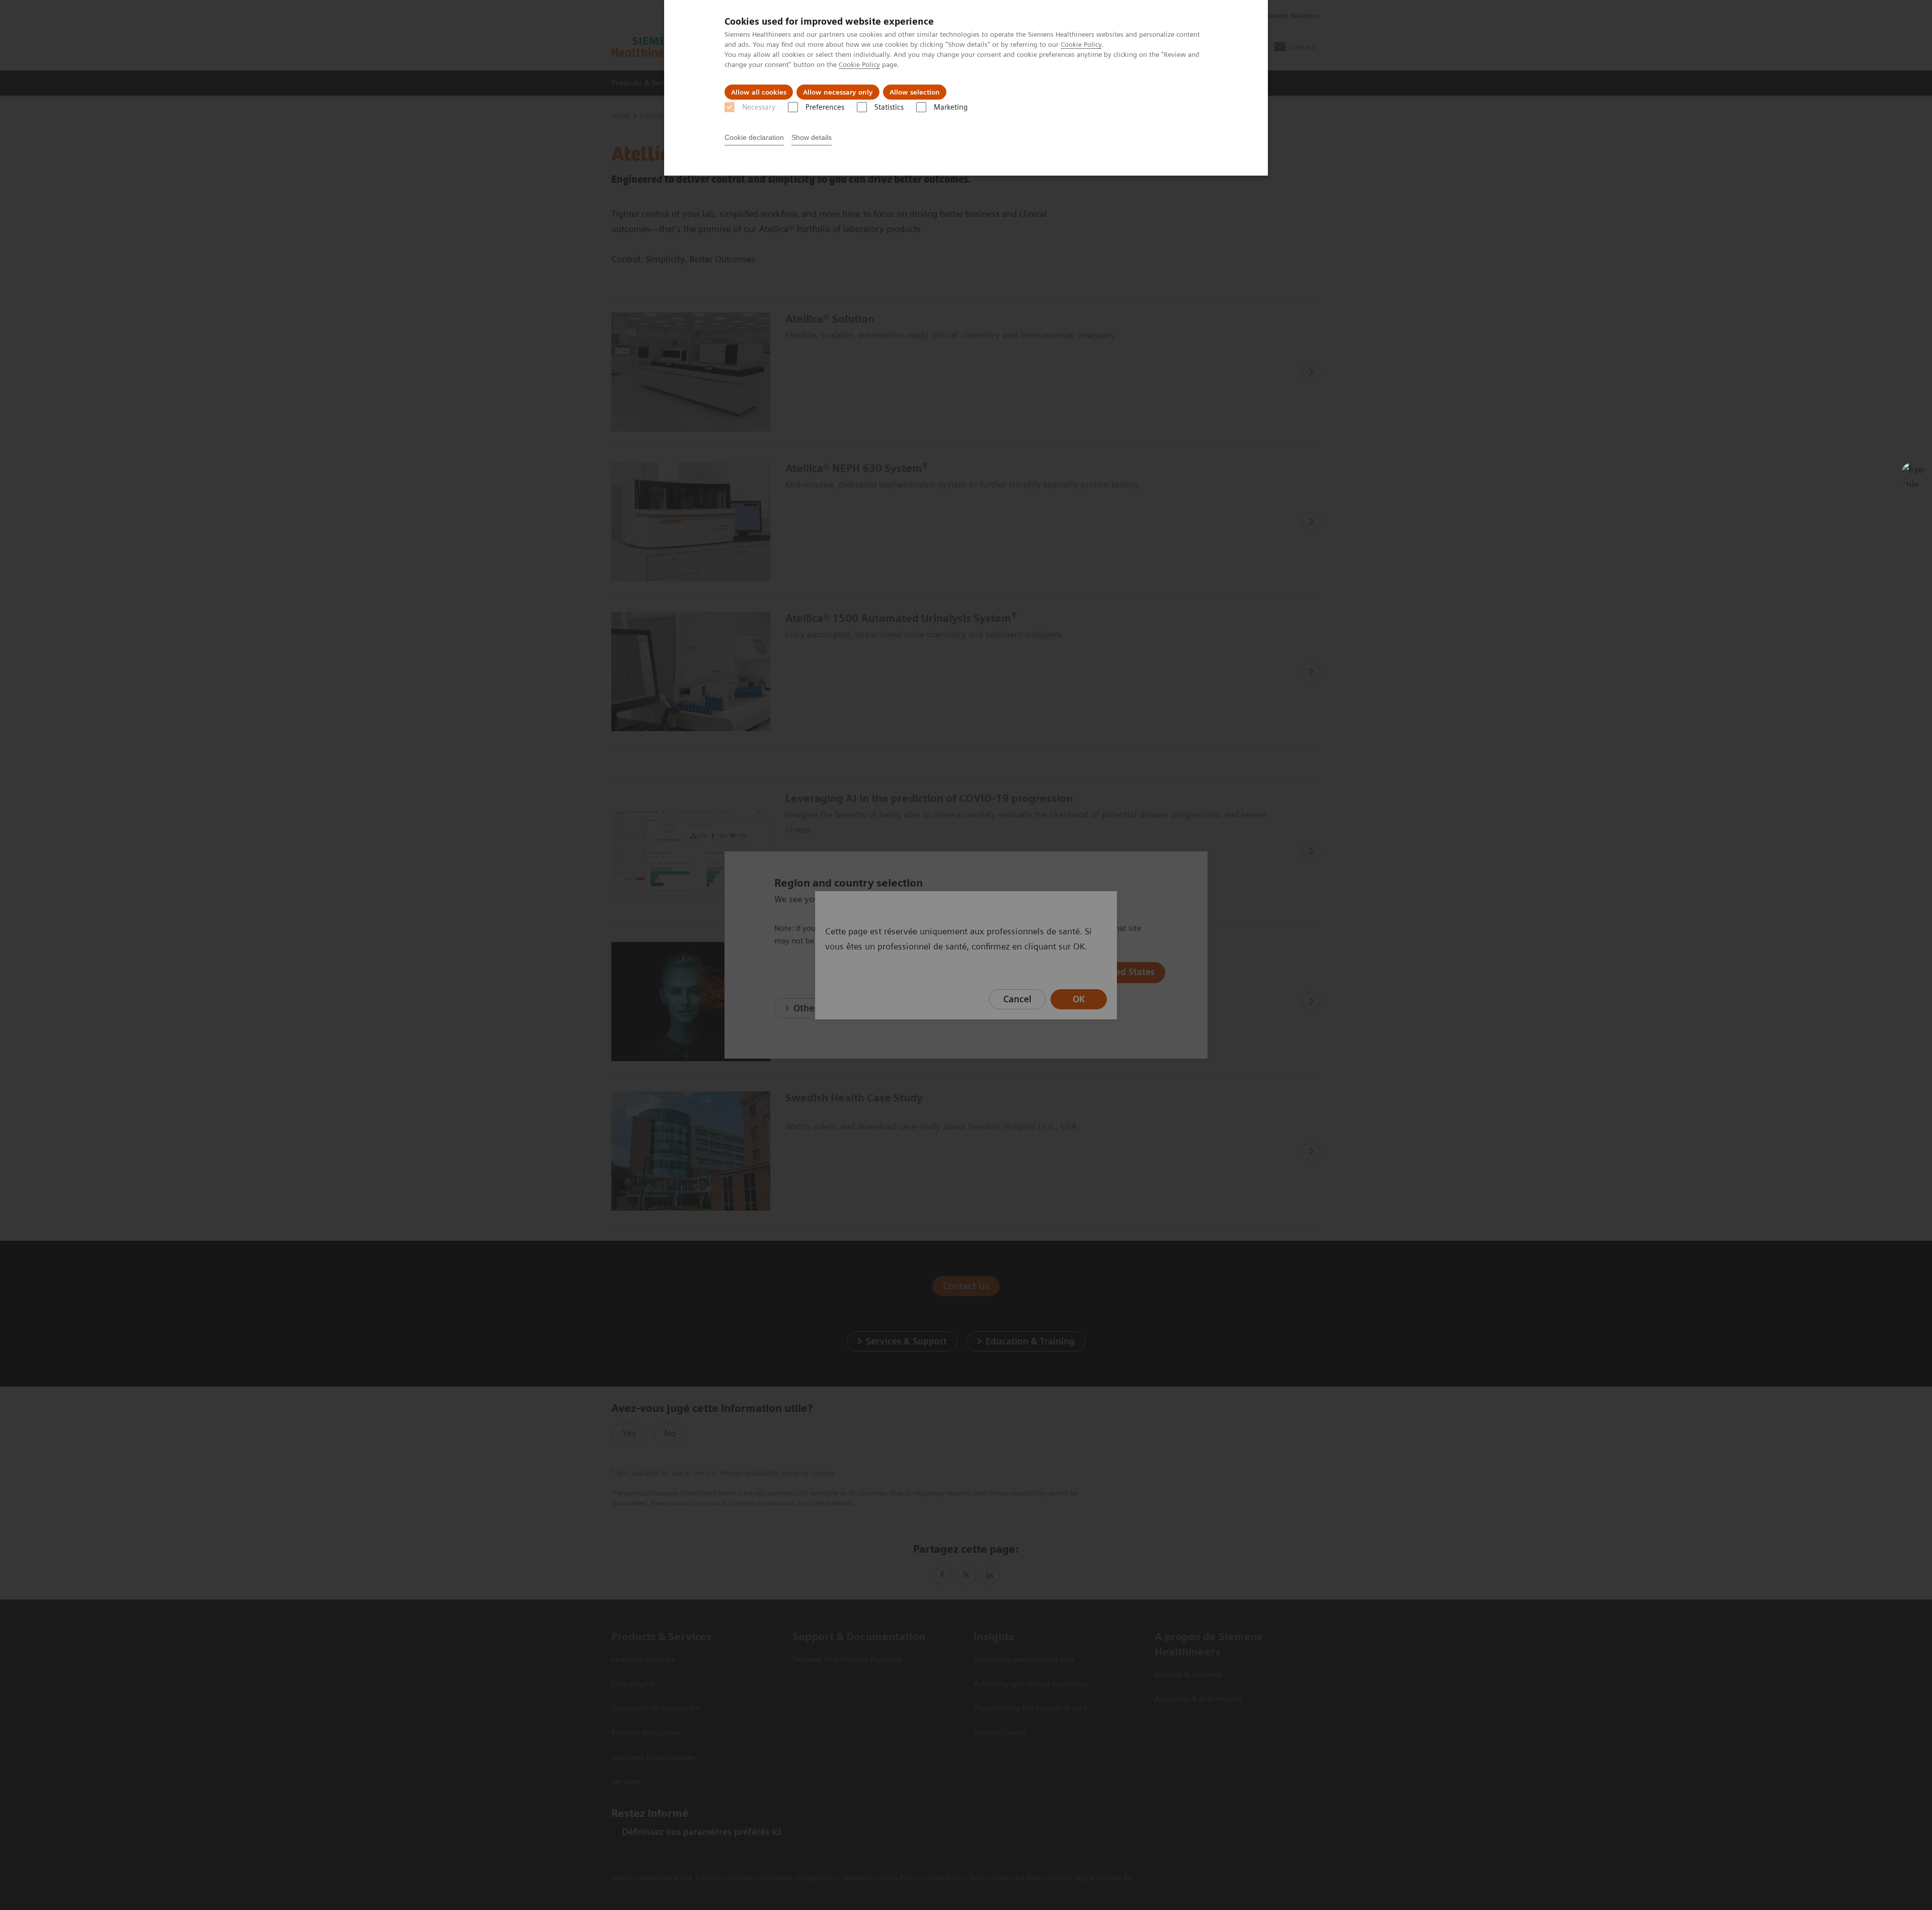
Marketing (951, 107)
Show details (812, 137)
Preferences (825, 107)
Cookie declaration (754, 137)
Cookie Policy (1081, 44)
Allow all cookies (759, 92)
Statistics (889, 107)
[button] (1913, 474)
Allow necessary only (838, 92)
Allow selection (915, 92)
